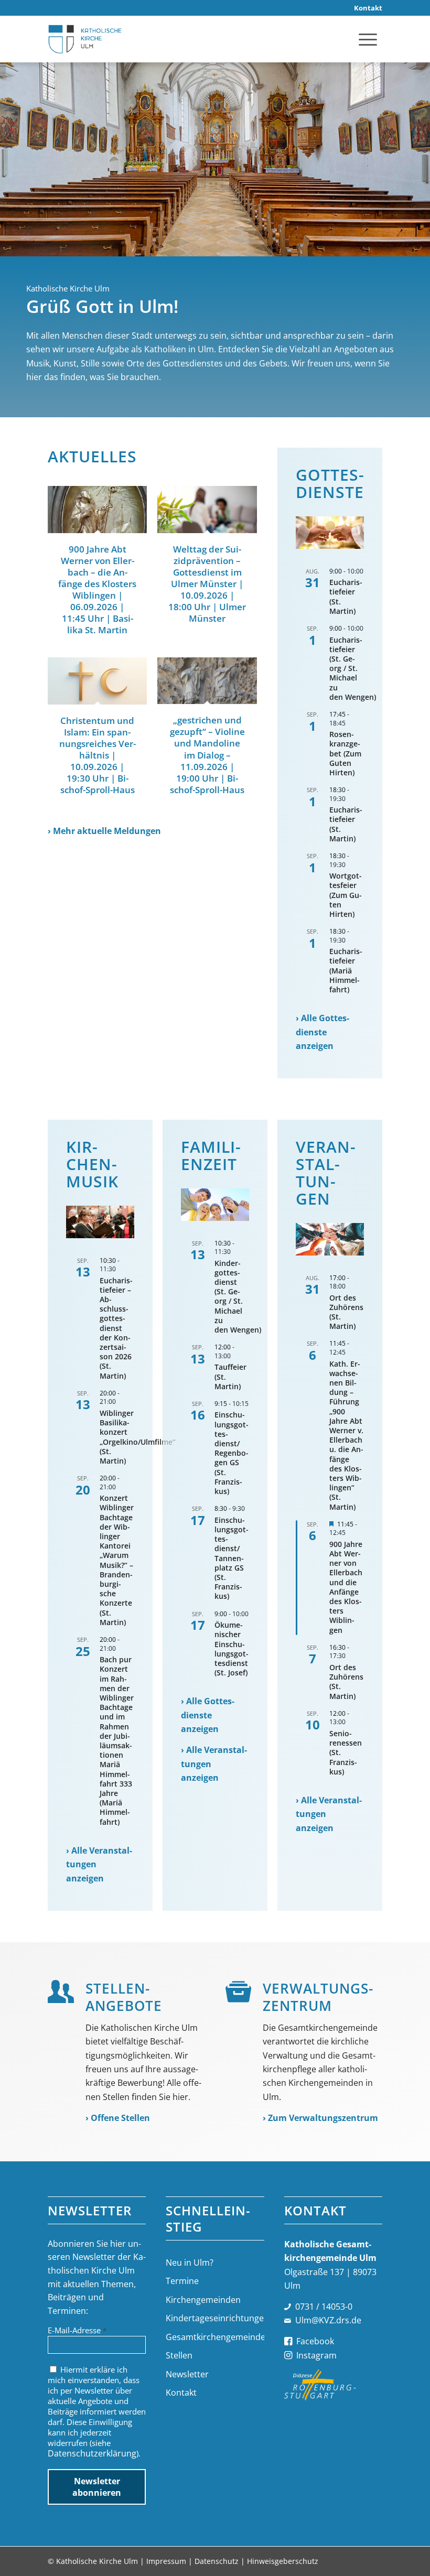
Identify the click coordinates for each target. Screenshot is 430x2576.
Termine (182, 2281)
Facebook (315, 2341)
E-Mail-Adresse (77, 2330)
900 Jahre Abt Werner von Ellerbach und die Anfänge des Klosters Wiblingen (346, 1587)
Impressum (166, 2561)
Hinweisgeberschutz (283, 2561)
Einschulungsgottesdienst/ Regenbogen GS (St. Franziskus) (232, 1453)
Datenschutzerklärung (92, 2453)
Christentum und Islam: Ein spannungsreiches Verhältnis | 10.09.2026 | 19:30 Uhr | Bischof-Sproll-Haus (98, 755)
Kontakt (181, 2393)
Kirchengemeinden (203, 2300)
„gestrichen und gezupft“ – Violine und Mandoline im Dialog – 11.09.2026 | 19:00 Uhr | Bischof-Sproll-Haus (207, 755)
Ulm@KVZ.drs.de (328, 2320)
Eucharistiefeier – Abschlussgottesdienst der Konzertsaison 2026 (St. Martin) (116, 1328)
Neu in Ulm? (190, 2263)
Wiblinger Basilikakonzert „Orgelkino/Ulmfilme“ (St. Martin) (138, 1437)
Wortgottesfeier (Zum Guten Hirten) (346, 895)
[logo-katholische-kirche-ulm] (85, 39)
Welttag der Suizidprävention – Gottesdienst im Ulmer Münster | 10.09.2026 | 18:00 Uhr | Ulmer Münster (207, 584)
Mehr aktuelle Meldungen (107, 831)
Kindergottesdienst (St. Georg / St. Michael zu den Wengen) (238, 1296)
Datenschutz (217, 2561)
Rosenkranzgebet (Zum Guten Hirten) (345, 753)
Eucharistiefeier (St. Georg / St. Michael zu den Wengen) (353, 668)
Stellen (179, 2355)
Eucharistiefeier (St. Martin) (346, 597)
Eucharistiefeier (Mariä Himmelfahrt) (346, 970)
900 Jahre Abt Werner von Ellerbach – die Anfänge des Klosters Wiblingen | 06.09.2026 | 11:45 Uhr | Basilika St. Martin (97, 590)
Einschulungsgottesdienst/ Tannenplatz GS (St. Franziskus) (232, 1558)
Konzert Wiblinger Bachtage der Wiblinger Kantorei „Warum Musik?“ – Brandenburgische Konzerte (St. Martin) (117, 1560)
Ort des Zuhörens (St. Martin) (346, 1312)
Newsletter (187, 2374)
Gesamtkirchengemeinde (215, 2337)
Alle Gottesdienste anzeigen (322, 1032)
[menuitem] (365, 8)
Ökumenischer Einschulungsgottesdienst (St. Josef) (232, 1649)
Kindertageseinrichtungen (215, 2318)
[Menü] (368, 39)
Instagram (316, 2355)
